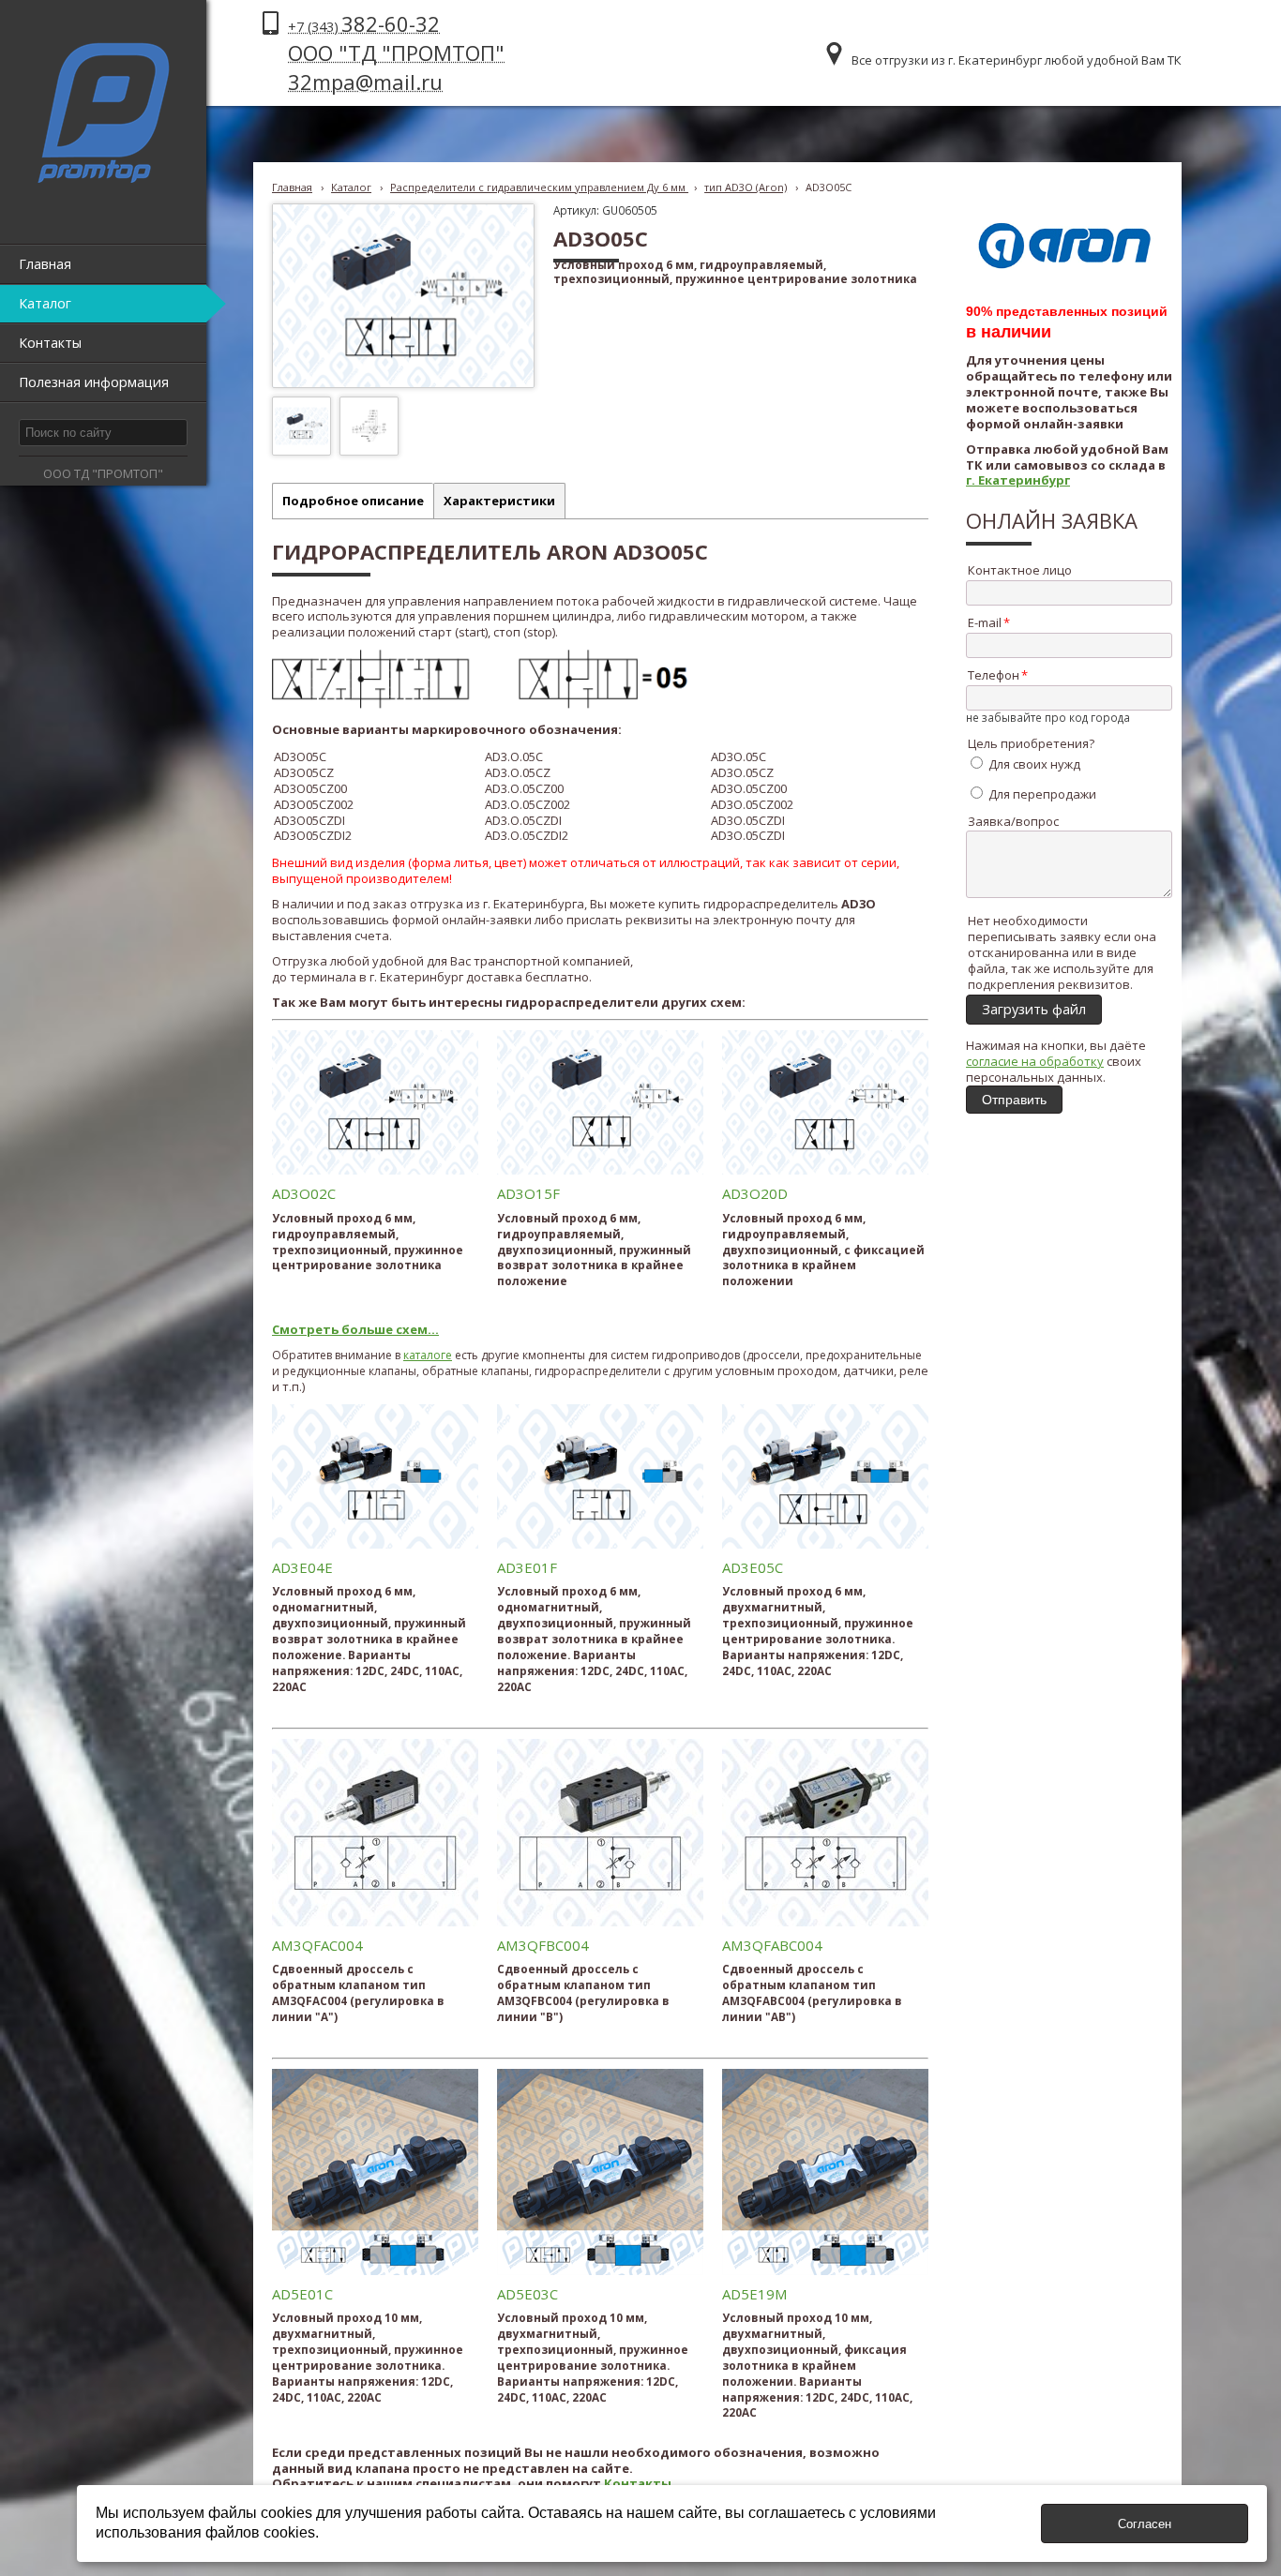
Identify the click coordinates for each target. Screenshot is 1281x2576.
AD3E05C (753, 1567)
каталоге (428, 1355)
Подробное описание (353, 501)
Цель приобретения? (1031, 743)
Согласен (1145, 2524)
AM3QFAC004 (317, 1945)
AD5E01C (302, 2294)
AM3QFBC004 (543, 1945)
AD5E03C (527, 2294)
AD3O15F (528, 1193)
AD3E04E (302, 1567)
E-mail (985, 622)
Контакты (638, 2483)
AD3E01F (527, 1567)
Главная (292, 187)
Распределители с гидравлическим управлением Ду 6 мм (539, 187)
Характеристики (499, 501)
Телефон (994, 675)
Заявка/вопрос (1013, 821)
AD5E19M (755, 2294)
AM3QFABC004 (772, 1945)
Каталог (351, 187)
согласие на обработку (1035, 1061)
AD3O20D (755, 1193)
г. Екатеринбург (1018, 480)
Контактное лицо (1020, 570)
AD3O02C (304, 1193)
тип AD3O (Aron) (746, 187)
